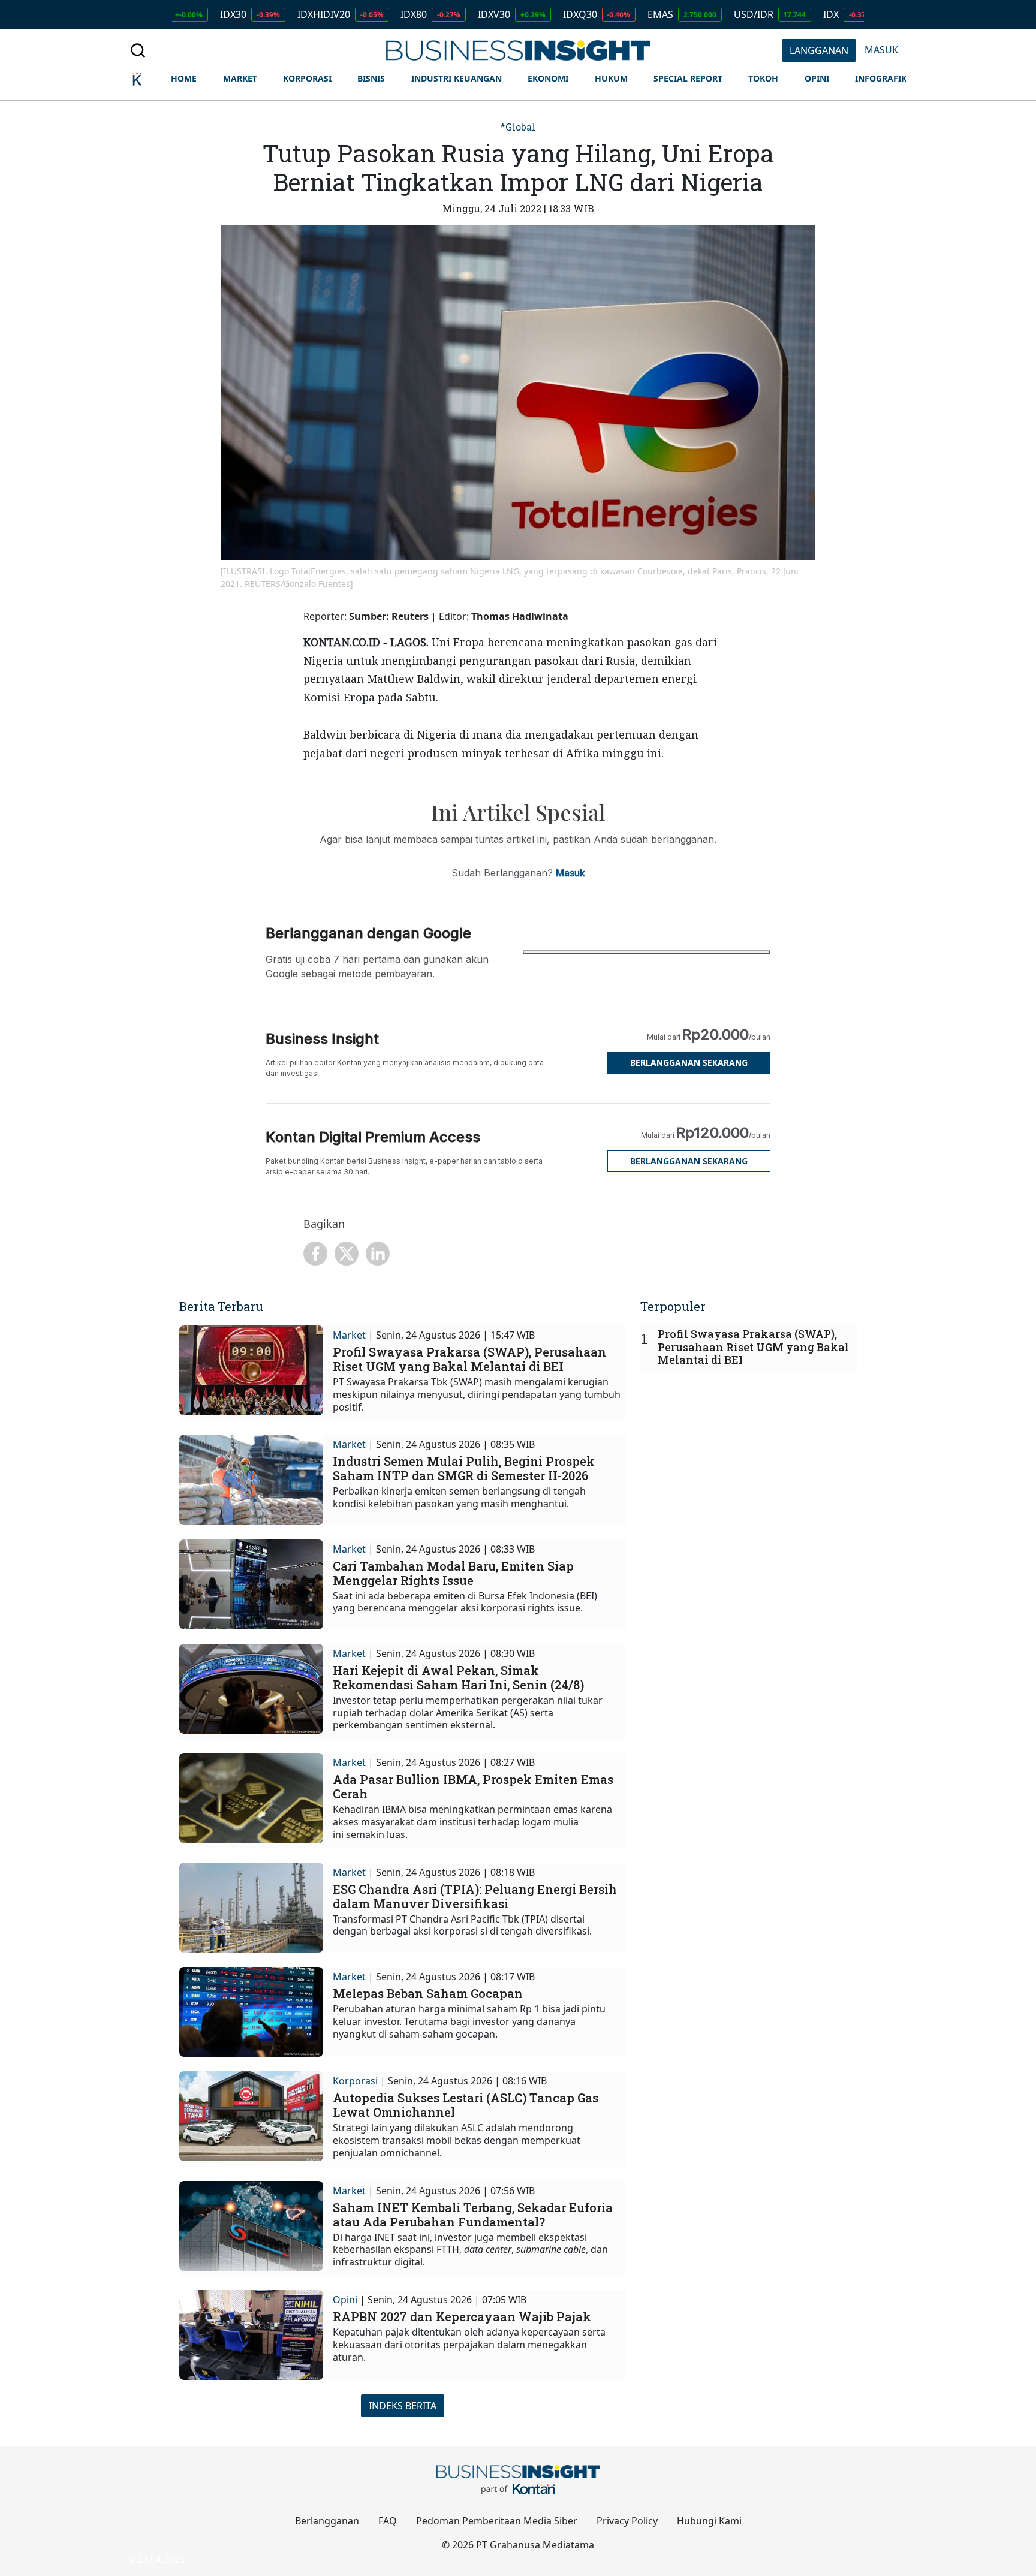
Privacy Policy (627, 2521)
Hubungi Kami (709, 2521)
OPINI (817, 78)
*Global (518, 127)
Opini (345, 2300)
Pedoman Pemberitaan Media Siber (497, 2521)
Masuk (570, 873)
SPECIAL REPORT (688, 78)
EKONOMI (548, 78)
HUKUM (611, 78)
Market (349, 1335)
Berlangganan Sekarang (689, 1063)
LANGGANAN (819, 50)
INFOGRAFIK (881, 78)
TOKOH (763, 78)
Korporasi (355, 2081)
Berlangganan (327, 2521)
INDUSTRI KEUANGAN (457, 78)
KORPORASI (307, 78)
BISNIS (371, 78)
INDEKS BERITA (403, 2406)
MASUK (881, 50)
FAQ (388, 2521)
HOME (184, 78)
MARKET (240, 78)
